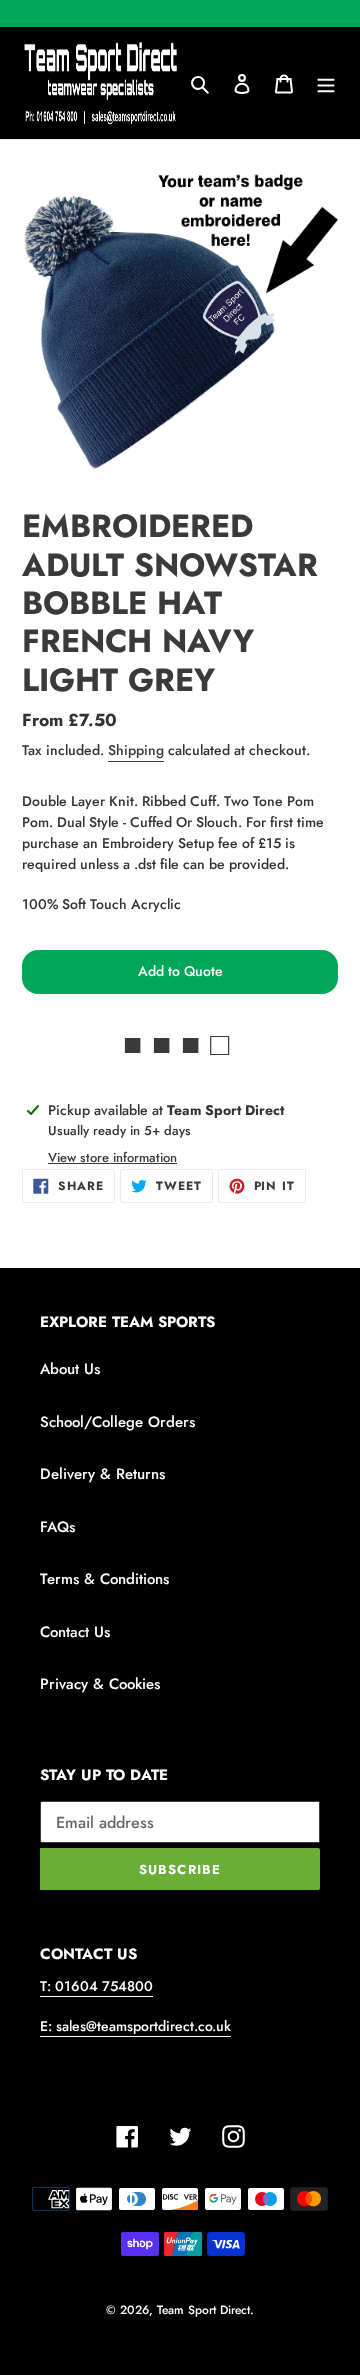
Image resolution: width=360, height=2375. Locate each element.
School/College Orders (117, 1422)
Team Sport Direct (203, 2310)
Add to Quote (180, 971)
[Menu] (326, 83)
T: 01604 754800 (96, 1986)
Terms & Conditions (104, 1579)
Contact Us (75, 1632)
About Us (70, 1369)
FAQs (57, 1527)
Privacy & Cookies (100, 1684)
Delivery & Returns (102, 1474)
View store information (112, 1157)
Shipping (136, 750)
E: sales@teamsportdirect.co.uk (135, 2026)
